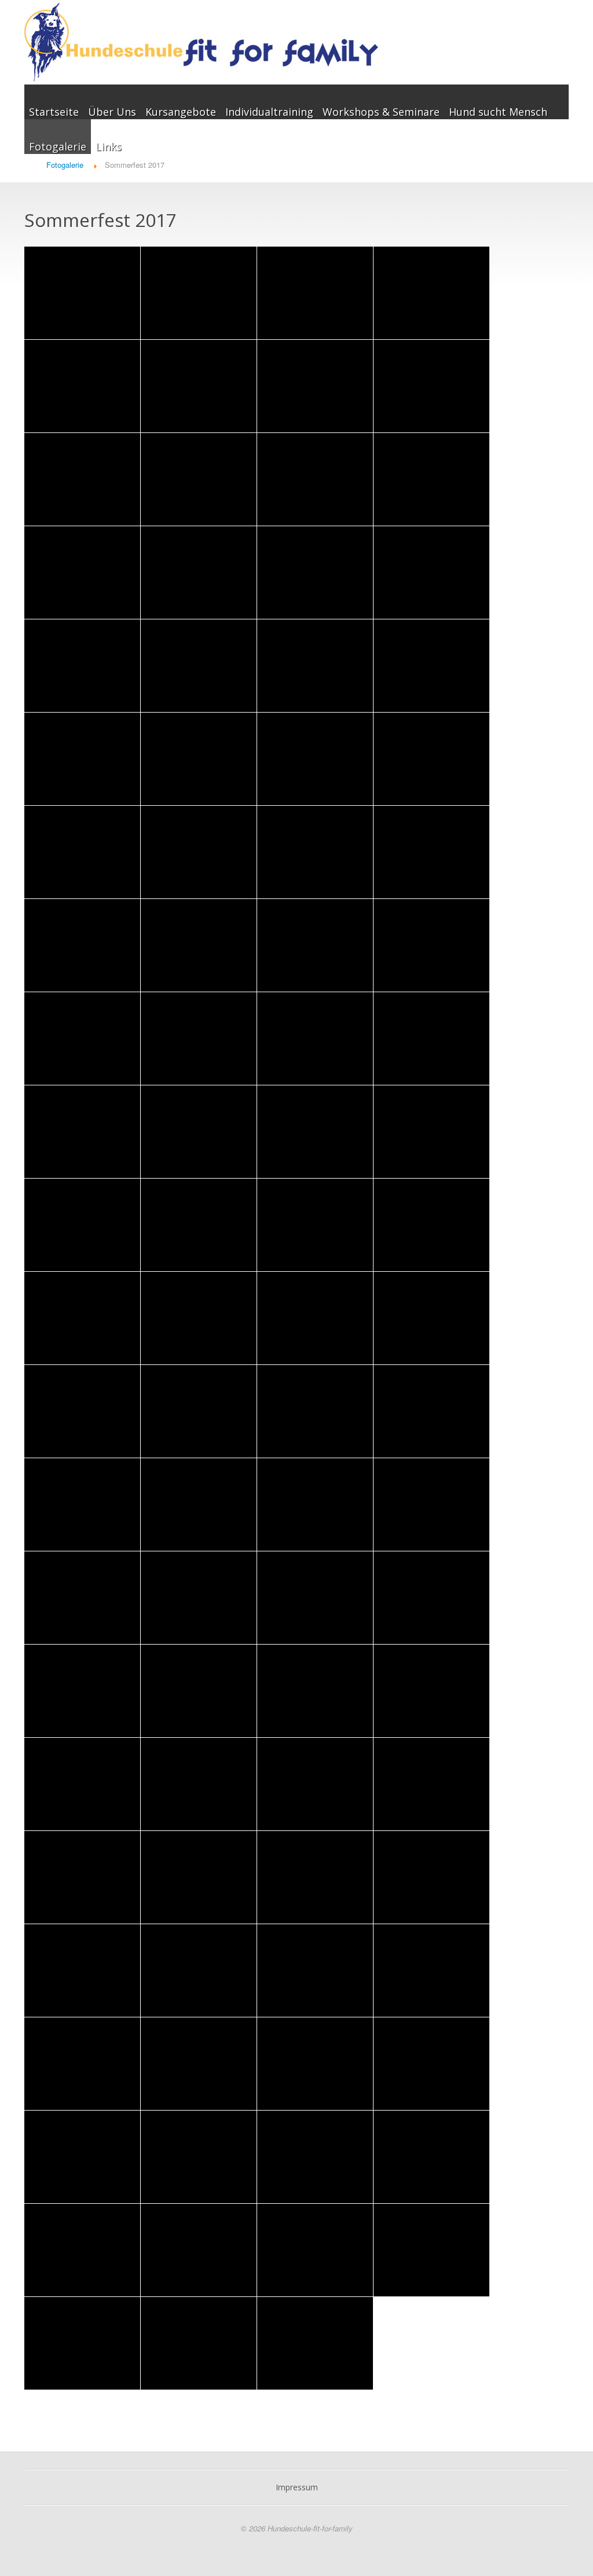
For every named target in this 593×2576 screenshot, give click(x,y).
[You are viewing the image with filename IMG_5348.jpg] (315, 1784)
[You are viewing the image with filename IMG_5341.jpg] (431, 1691)
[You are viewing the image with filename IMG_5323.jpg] (199, 1598)
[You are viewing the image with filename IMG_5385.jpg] (82, 2343)
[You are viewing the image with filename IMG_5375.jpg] (431, 2064)
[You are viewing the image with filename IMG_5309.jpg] (199, 1411)
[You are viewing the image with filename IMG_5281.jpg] (431, 1039)
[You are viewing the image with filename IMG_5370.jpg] (315, 1970)
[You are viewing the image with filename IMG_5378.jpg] (315, 2157)
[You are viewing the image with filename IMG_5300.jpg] (431, 1225)
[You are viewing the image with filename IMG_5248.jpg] (82, 852)
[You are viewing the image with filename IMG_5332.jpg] (199, 1691)
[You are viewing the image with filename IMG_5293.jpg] (431, 1132)
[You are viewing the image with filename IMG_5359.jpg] (431, 1784)
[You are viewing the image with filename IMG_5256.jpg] (431, 852)
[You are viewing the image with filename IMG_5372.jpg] (82, 2064)
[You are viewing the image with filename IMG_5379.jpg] (431, 2157)
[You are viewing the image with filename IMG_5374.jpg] (315, 2064)
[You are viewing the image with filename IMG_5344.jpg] (82, 1784)
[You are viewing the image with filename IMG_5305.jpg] (315, 1318)
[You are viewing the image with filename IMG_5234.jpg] (82, 759)
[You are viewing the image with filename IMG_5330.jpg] (82, 1691)
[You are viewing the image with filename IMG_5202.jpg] (431, 386)
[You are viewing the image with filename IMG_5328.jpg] (431, 1598)
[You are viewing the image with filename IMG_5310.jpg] (315, 1411)
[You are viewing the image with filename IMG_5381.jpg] (199, 2250)
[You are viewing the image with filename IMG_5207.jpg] (82, 573)
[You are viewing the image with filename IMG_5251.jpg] (199, 852)
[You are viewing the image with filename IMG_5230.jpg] (431, 666)
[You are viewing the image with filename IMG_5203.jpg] (82, 479)
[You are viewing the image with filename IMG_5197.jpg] (431, 293)
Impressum (297, 2487)
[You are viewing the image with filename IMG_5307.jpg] (82, 1411)
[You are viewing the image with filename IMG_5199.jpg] (82, 386)
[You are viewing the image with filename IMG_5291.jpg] (315, 1132)
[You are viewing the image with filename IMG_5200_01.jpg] (199, 386)
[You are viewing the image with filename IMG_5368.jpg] (82, 1970)
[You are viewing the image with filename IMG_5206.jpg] (431, 479)
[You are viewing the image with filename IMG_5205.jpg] (315, 479)
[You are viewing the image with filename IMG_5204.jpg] (199, 479)
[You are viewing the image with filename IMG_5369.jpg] (199, 1970)
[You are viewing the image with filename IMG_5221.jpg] (82, 666)
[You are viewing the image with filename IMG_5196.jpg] (315, 293)
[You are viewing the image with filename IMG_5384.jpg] (431, 2250)
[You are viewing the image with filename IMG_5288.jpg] (199, 1132)
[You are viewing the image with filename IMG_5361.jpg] (199, 1877)
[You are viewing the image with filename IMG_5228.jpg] (315, 666)
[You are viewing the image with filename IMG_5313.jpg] (82, 1504)
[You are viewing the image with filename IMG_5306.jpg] (431, 1318)
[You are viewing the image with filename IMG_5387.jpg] (199, 2343)
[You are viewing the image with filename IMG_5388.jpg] (315, 2343)
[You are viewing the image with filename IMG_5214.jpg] (315, 573)
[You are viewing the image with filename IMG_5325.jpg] (315, 1598)
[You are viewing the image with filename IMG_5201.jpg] (315, 386)
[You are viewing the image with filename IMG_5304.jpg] (199, 1318)
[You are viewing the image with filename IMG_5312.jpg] (431, 1411)
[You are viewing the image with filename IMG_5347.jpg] (199, 1784)
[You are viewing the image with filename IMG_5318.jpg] (315, 1504)
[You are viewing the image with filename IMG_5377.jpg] (199, 2157)
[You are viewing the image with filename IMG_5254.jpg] (315, 852)
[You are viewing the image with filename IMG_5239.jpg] (199, 759)
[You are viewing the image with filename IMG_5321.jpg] (82, 1598)
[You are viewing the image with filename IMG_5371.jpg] (431, 1970)
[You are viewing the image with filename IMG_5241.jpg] (315, 759)
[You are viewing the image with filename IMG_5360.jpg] (82, 1877)
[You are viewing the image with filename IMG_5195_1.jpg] (199, 293)
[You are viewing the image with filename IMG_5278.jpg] (315, 1039)
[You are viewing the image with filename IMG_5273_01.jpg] (82, 1039)
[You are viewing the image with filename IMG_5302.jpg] (82, 1318)
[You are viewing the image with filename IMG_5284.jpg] (82, 1132)
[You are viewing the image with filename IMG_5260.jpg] (82, 945)
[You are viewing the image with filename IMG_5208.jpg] (199, 573)
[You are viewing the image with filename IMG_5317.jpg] (199, 1504)
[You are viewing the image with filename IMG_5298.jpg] (315, 1225)
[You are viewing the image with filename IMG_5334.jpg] (315, 1691)
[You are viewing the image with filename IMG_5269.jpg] (431, 945)
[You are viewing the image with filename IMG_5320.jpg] (431, 1504)
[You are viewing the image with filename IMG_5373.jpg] (199, 2064)
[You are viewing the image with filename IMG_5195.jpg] (82, 293)
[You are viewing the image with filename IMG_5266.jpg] (315, 945)
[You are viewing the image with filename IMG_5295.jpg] (82, 1225)
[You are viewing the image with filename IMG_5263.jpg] (199, 945)
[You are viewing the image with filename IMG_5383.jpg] (315, 2250)
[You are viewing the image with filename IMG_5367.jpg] (431, 1877)
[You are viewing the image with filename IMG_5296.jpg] (199, 1225)
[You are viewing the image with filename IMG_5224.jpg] (199, 666)
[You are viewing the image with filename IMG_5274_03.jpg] (199, 1039)
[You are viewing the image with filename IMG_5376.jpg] (82, 2157)
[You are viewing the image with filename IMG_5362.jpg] (315, 1877)
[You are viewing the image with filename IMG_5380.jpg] (82, 2250)
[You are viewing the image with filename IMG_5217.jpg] (431, 573)
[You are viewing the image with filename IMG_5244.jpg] (431, 759)
